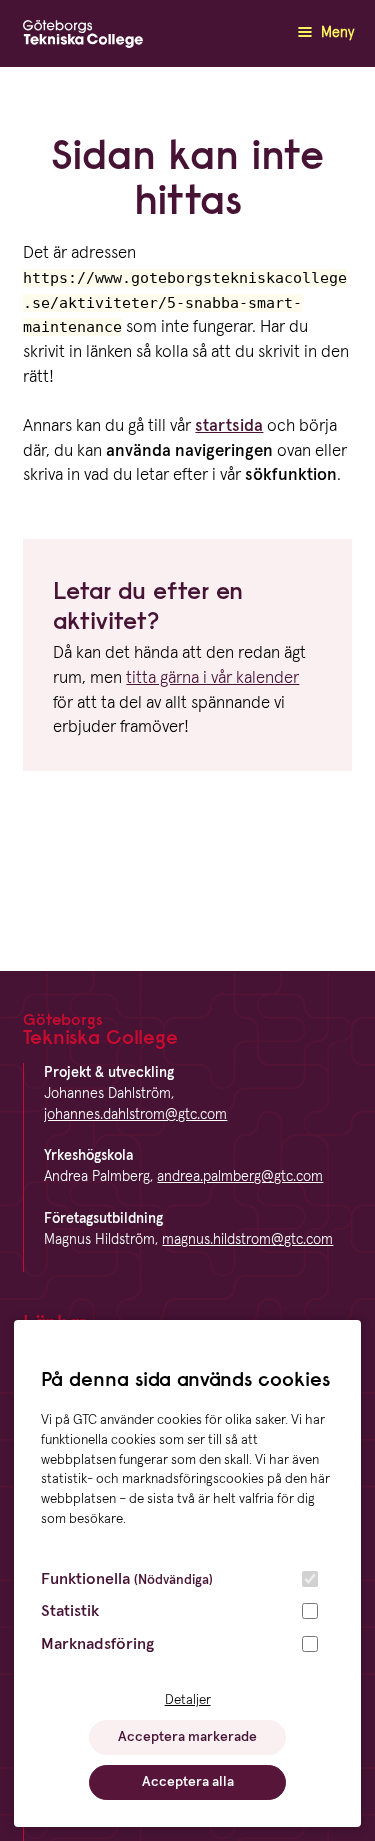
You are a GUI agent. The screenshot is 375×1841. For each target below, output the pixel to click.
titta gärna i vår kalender (212, 678)
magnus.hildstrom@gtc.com (247, 1240)
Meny (335, 33)
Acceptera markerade (187, 1737)
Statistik (70, 1611)
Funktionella (127, 1579)
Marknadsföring (97, 1644)
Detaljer (188, 1700)
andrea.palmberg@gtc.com (240, 1177)
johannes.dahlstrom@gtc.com (135, 1115)
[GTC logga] (83, 38)
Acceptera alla (188, 1782)
